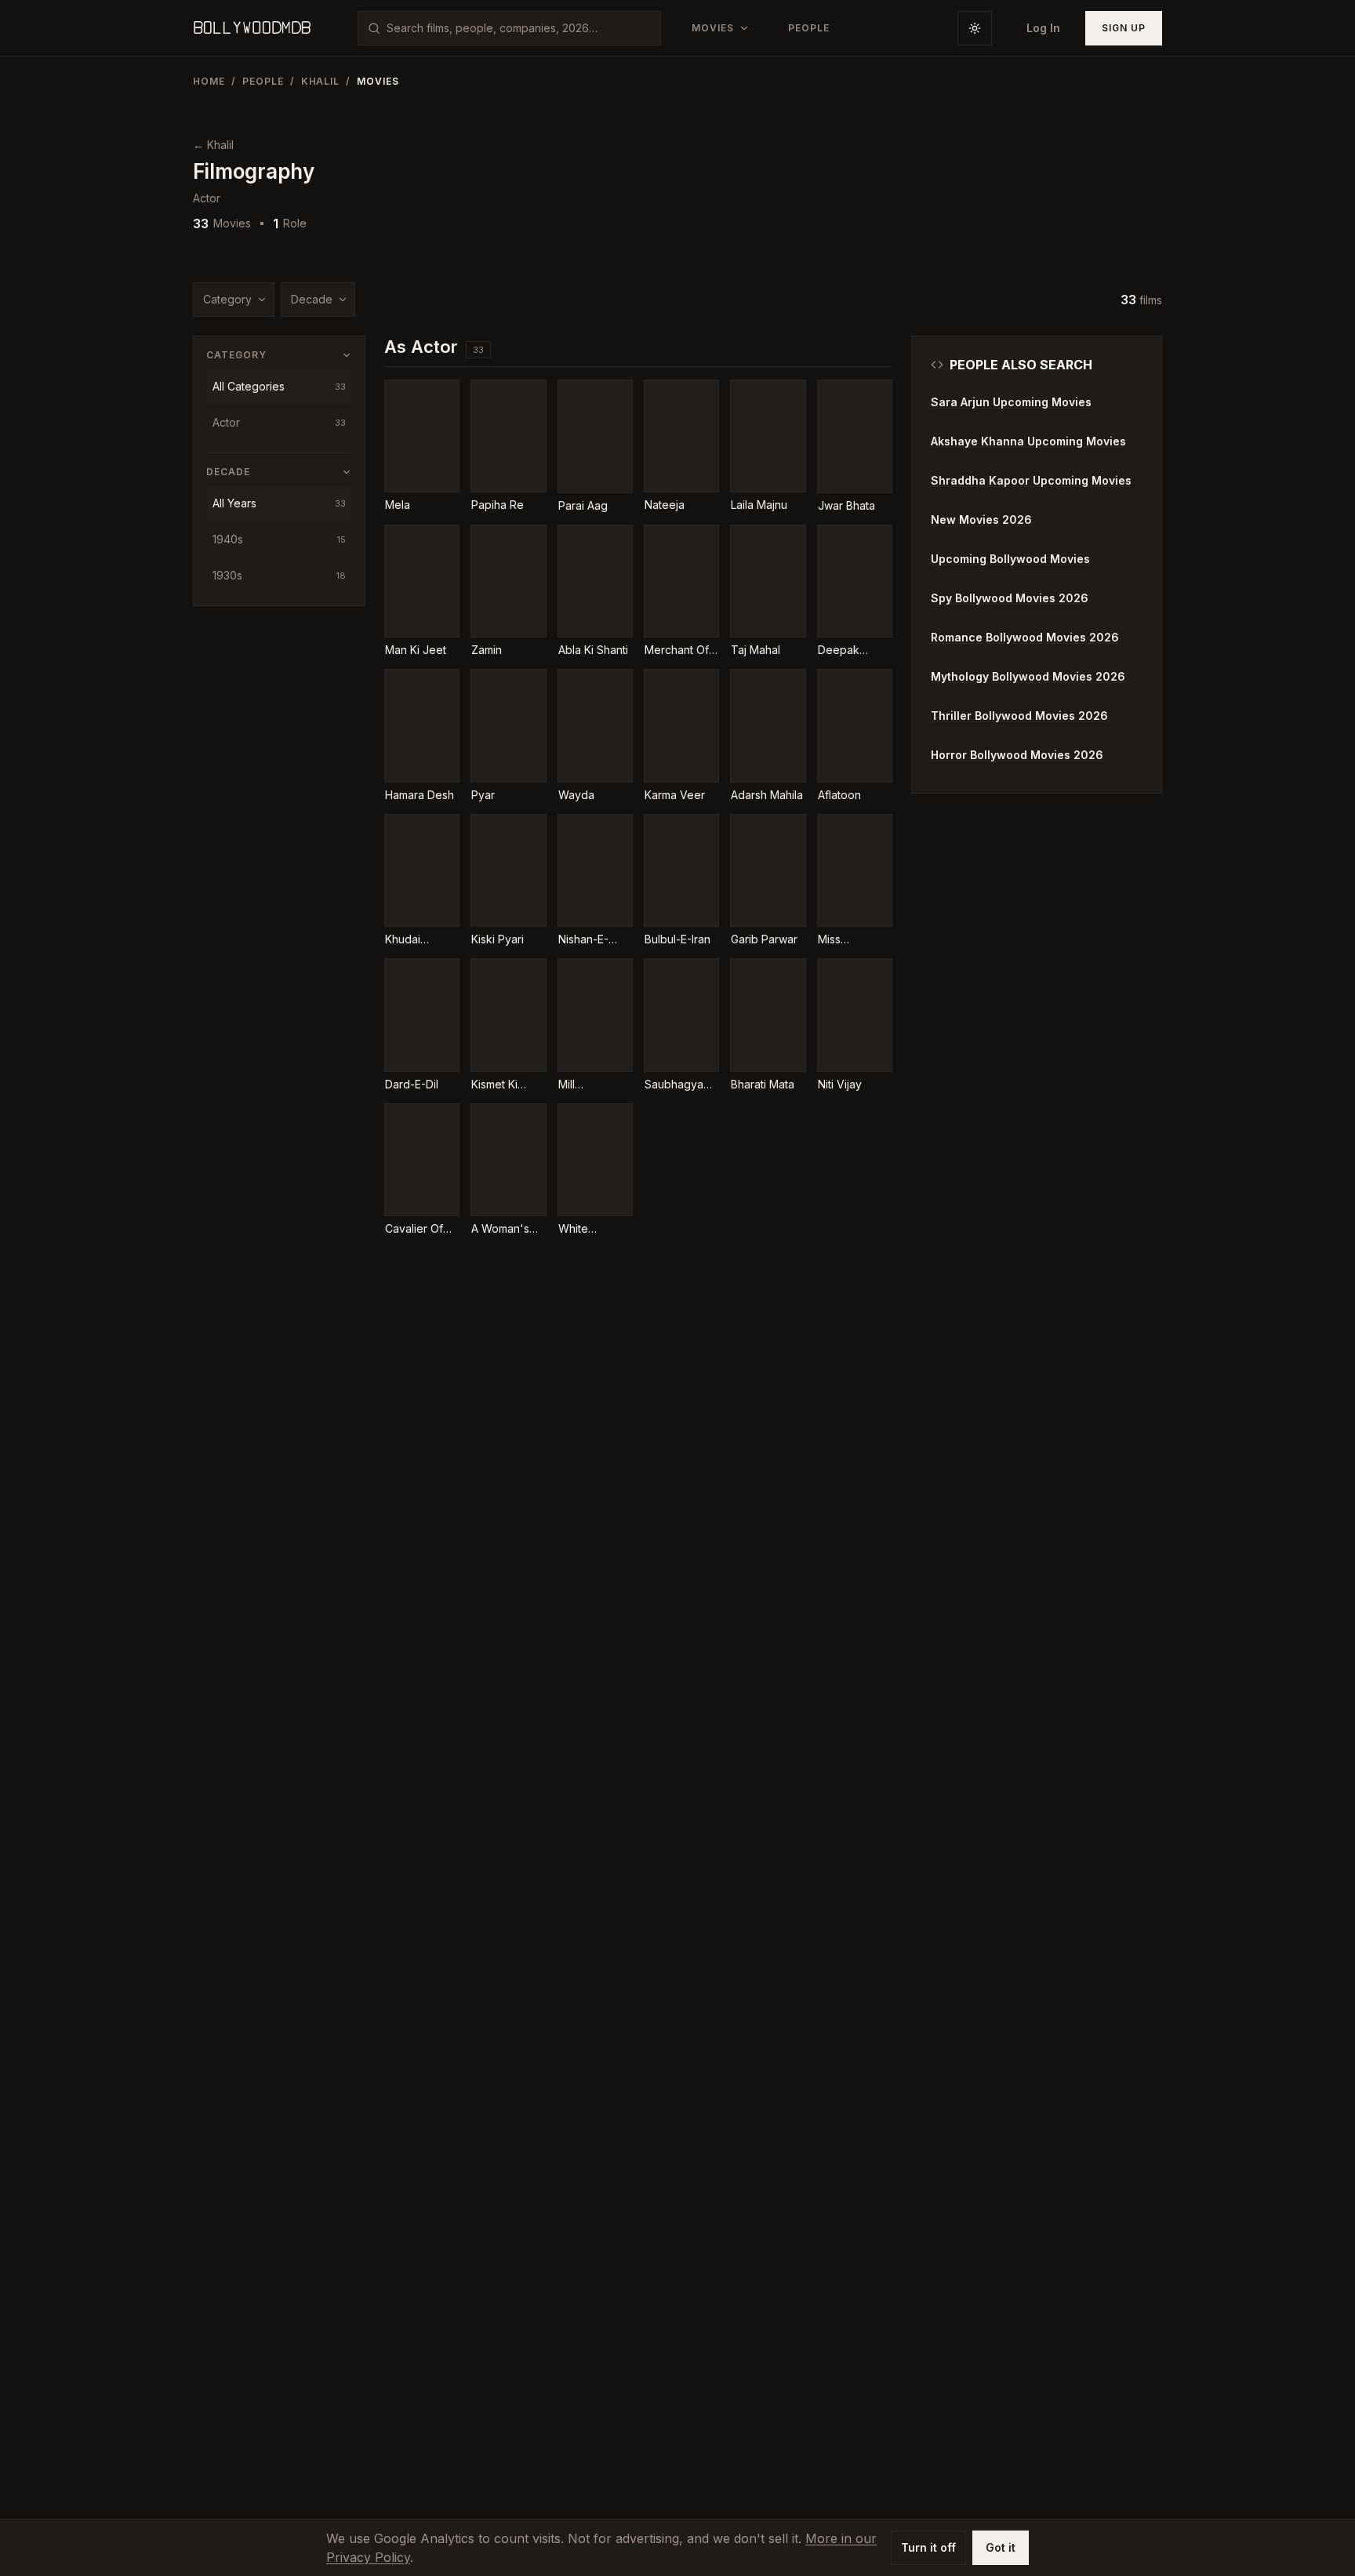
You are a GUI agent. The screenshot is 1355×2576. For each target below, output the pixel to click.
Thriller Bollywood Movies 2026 (1019, 716)
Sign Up (1124, 28)
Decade (312, 299)
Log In (1043, 28)
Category (227, 299)
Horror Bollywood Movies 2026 (1017, 755)
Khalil (321, 81)
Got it (1001, 2547)
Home (209, 81)
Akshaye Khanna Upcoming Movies (1028, 441)
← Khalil (213, 145)
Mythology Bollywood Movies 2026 (1028, 676)
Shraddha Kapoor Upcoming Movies (1031, 480)
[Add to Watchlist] (407, 402)
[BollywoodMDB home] (252, 28)
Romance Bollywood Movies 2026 (1025, 637)
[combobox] (519, 28)
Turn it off (928, 2547)
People (263, 81)
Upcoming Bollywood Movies (1010, 559)
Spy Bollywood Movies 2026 (1010, 598)
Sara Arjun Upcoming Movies (1011, 402)
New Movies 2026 (981, 520)
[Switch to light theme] (975, 28)
